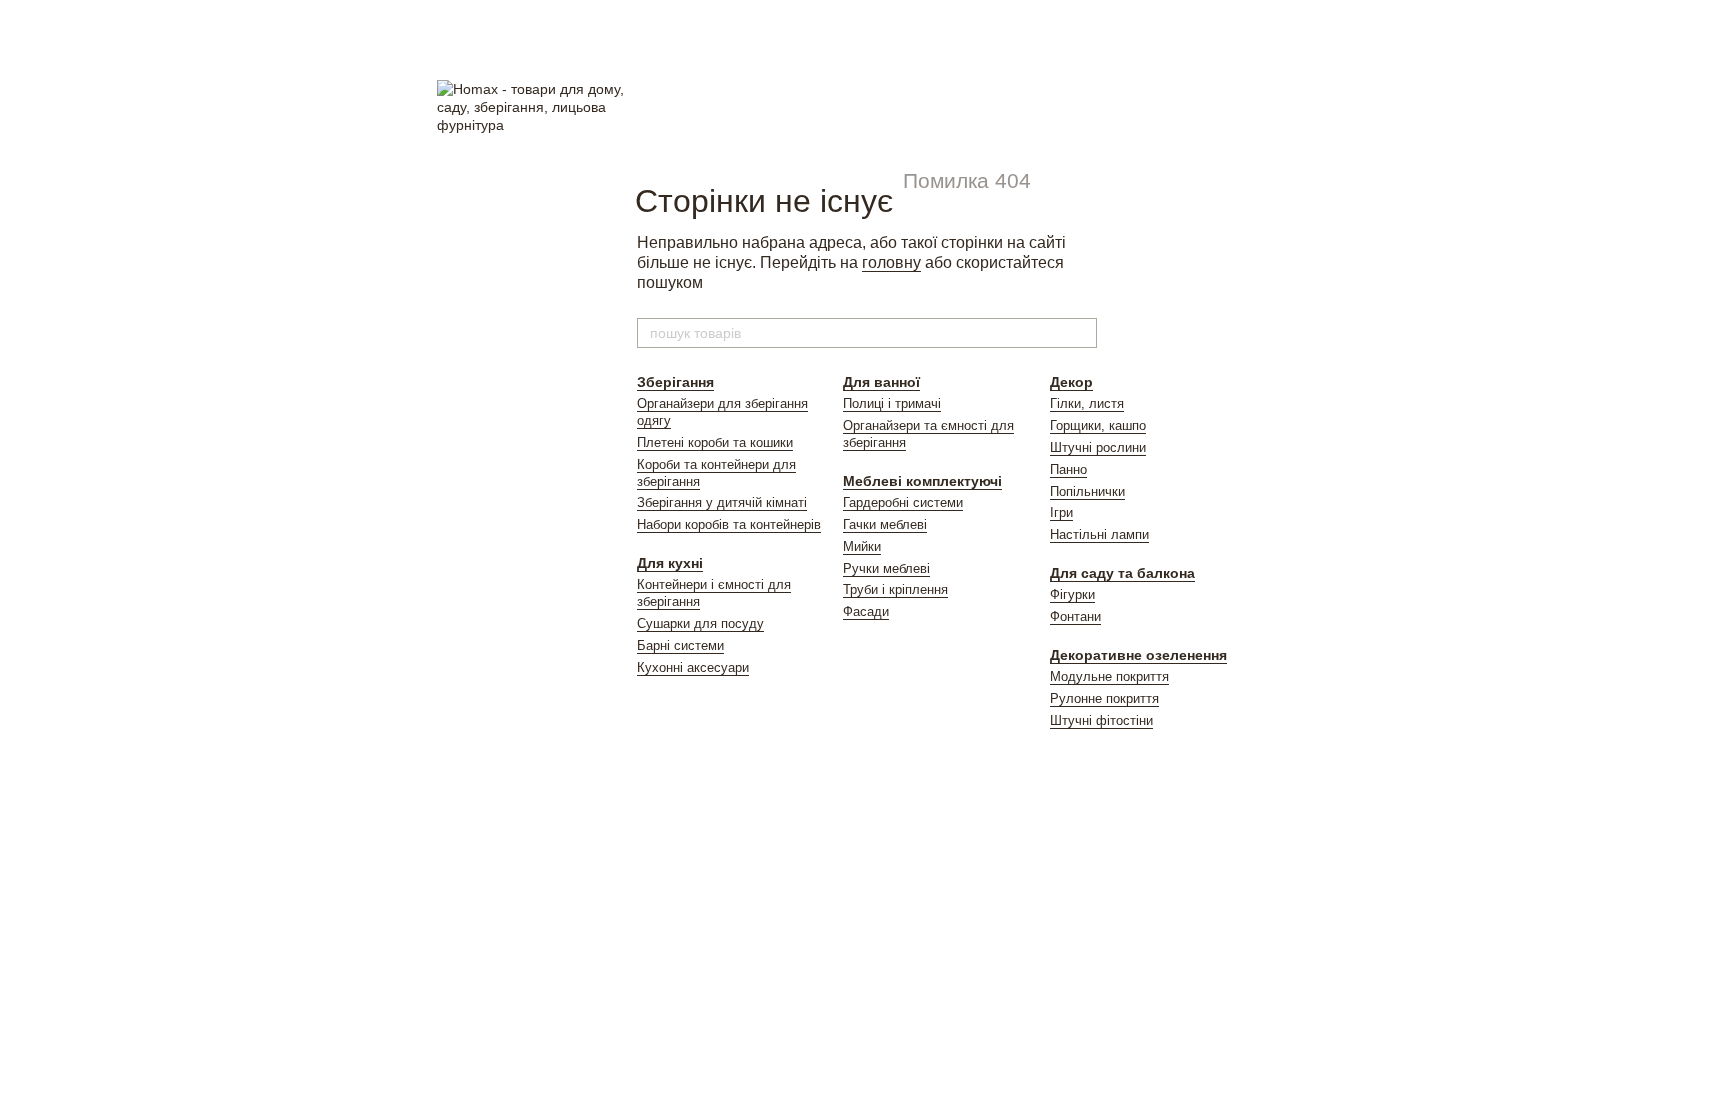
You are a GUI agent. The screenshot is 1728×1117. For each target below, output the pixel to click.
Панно (1068, 469)
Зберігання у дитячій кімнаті (722, 502)
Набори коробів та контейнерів (729, 524)
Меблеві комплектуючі (922, 481)
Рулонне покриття (1104, 698)
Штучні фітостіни (1101, 720)
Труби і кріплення (895, 589)
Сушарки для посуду (700, 623)
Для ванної (881, 382)
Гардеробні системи (903, 502)
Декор (1071, 382)
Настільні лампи (1099, 534)
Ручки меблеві (886, 568)
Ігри (1061, 512)
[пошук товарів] (1081, 333)
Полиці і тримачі (892, 403)
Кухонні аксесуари (693, 667)
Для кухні (670, 563)
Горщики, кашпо (1098, 425)
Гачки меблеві (885, 524)
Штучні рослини (1098, 447)
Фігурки (1072, 594)
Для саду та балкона (1122, 573)
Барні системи (680, 645)
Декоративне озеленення (1138, 655)
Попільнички (1087, 491)
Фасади (866, 611)
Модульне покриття (1109, 676)
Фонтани (1075, 616)
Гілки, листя (1087, 403)
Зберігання (675, 382)
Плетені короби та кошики (715, 442)
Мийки (862, 546)
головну (891, 262)
